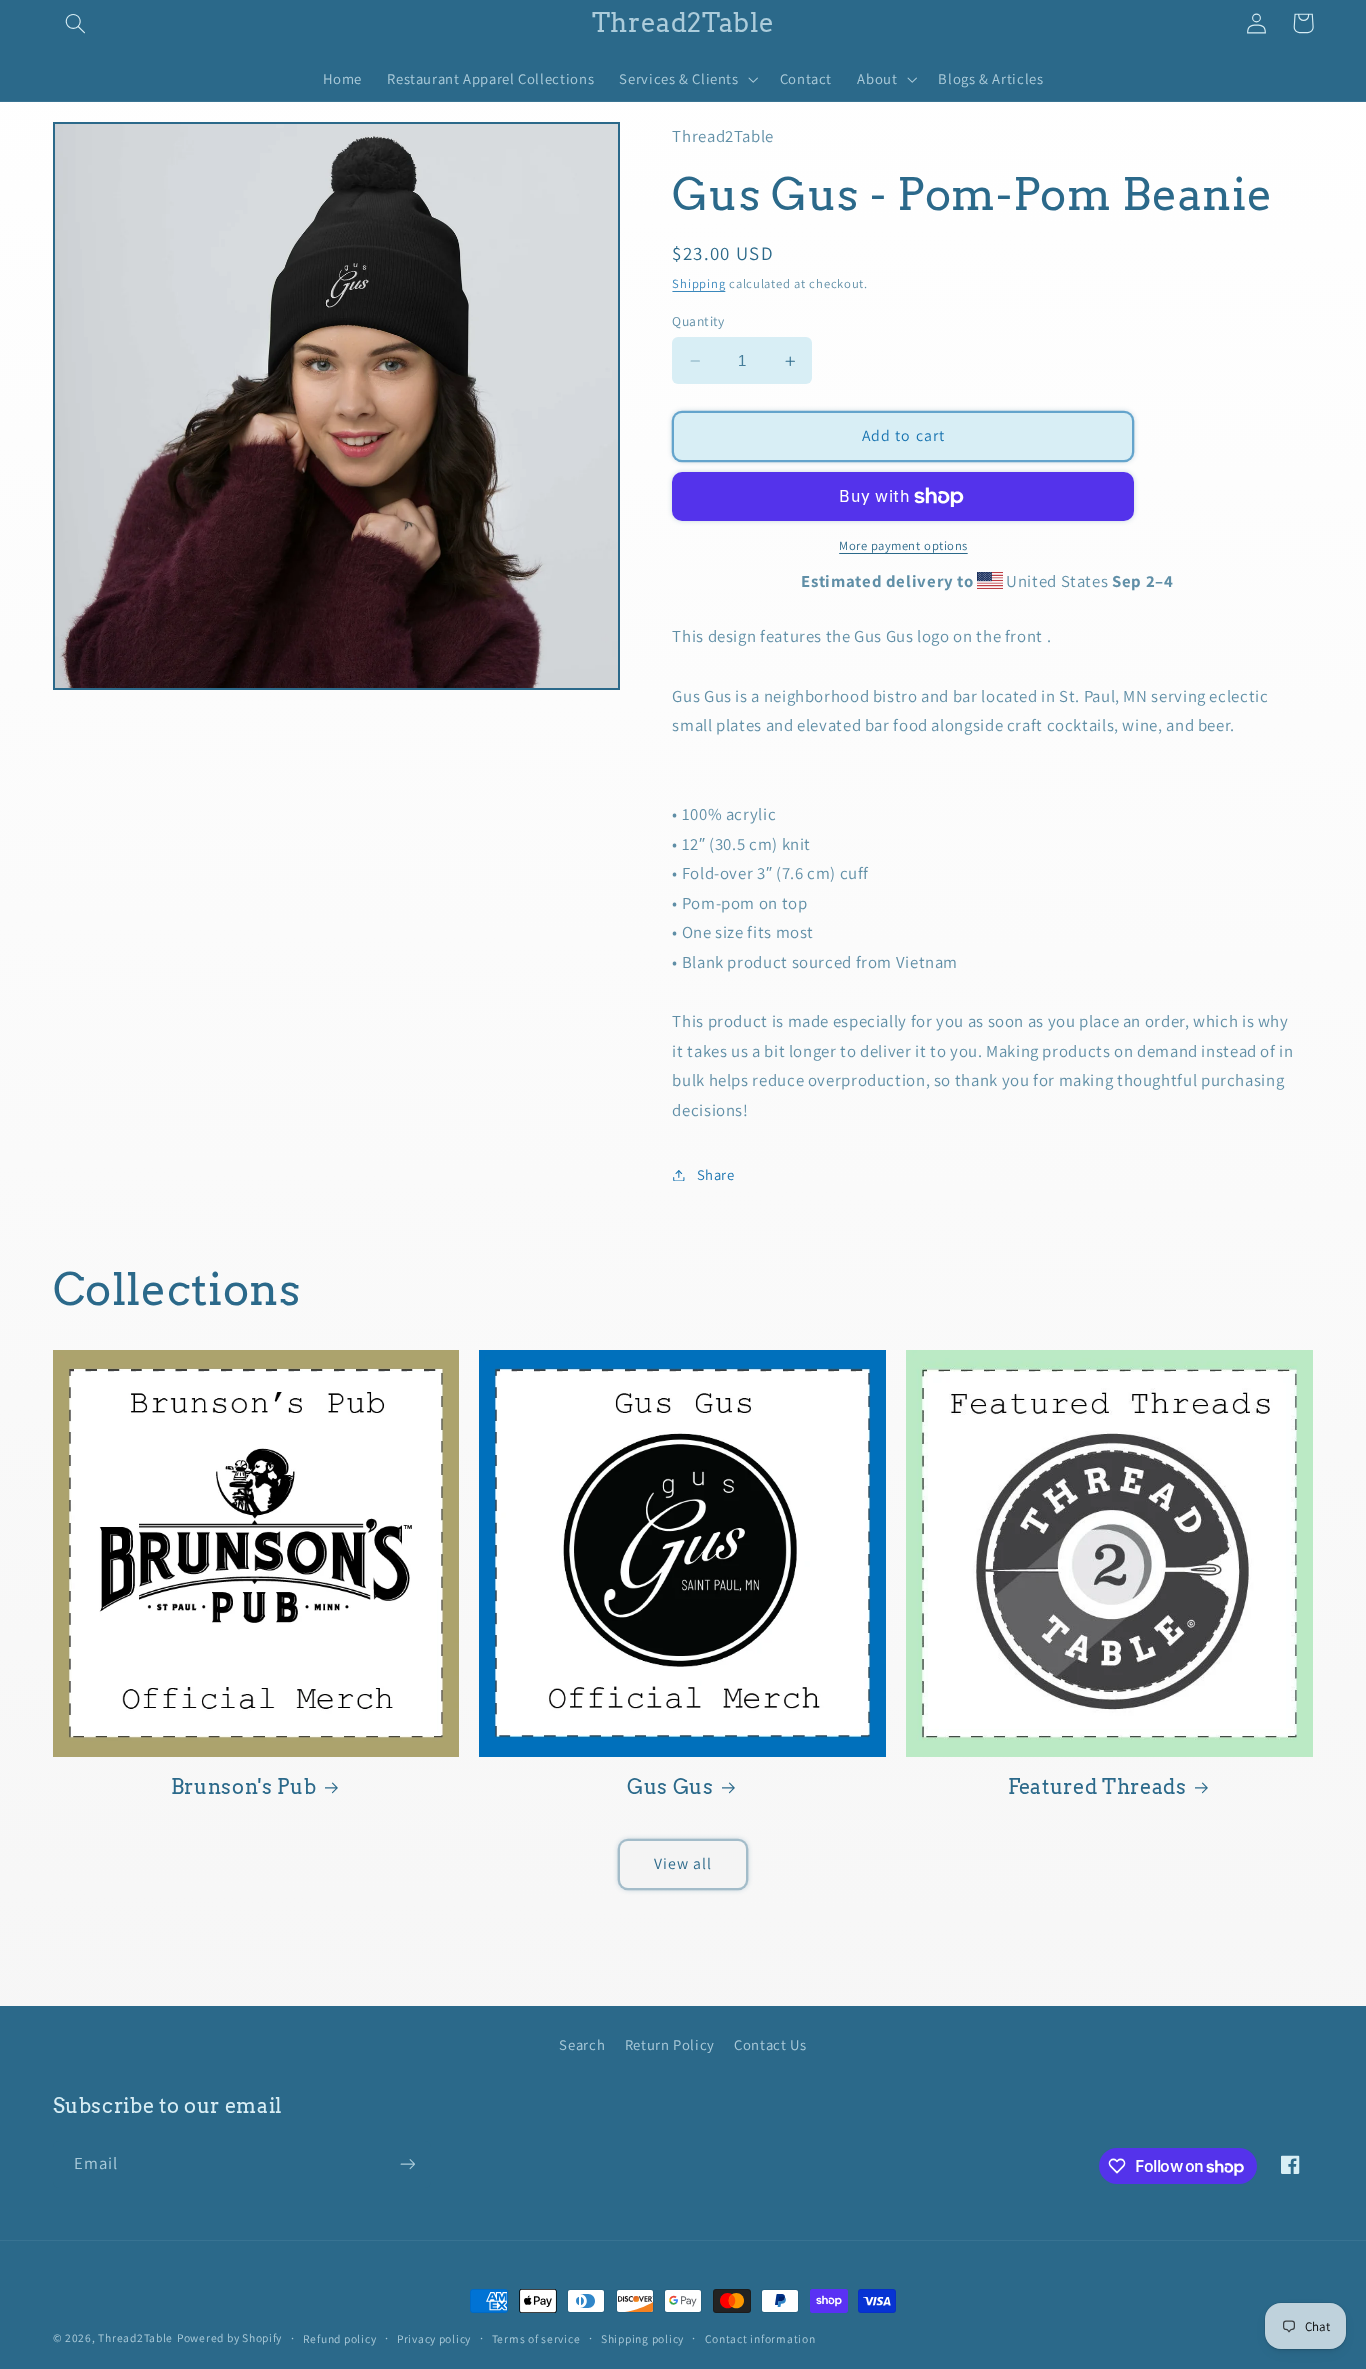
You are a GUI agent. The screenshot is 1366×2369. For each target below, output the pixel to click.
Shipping (698, 283)
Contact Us (770, 2044)
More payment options (903, 546)
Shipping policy (642, 2338)
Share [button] (715, 1174)
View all (683, 1863)
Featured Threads (1097, 1787)
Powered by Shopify (229, 2337)
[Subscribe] (407, 2164)
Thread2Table (135, 2337)
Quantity (698, 321)
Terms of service (536, 2338)
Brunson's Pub (244, 1787)
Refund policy (340, 2338)
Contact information (760, 2338)
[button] (76, 23)
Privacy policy (434, 2338)
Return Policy (670, 2044)
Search (582, 2044)
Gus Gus (670, 1787)
